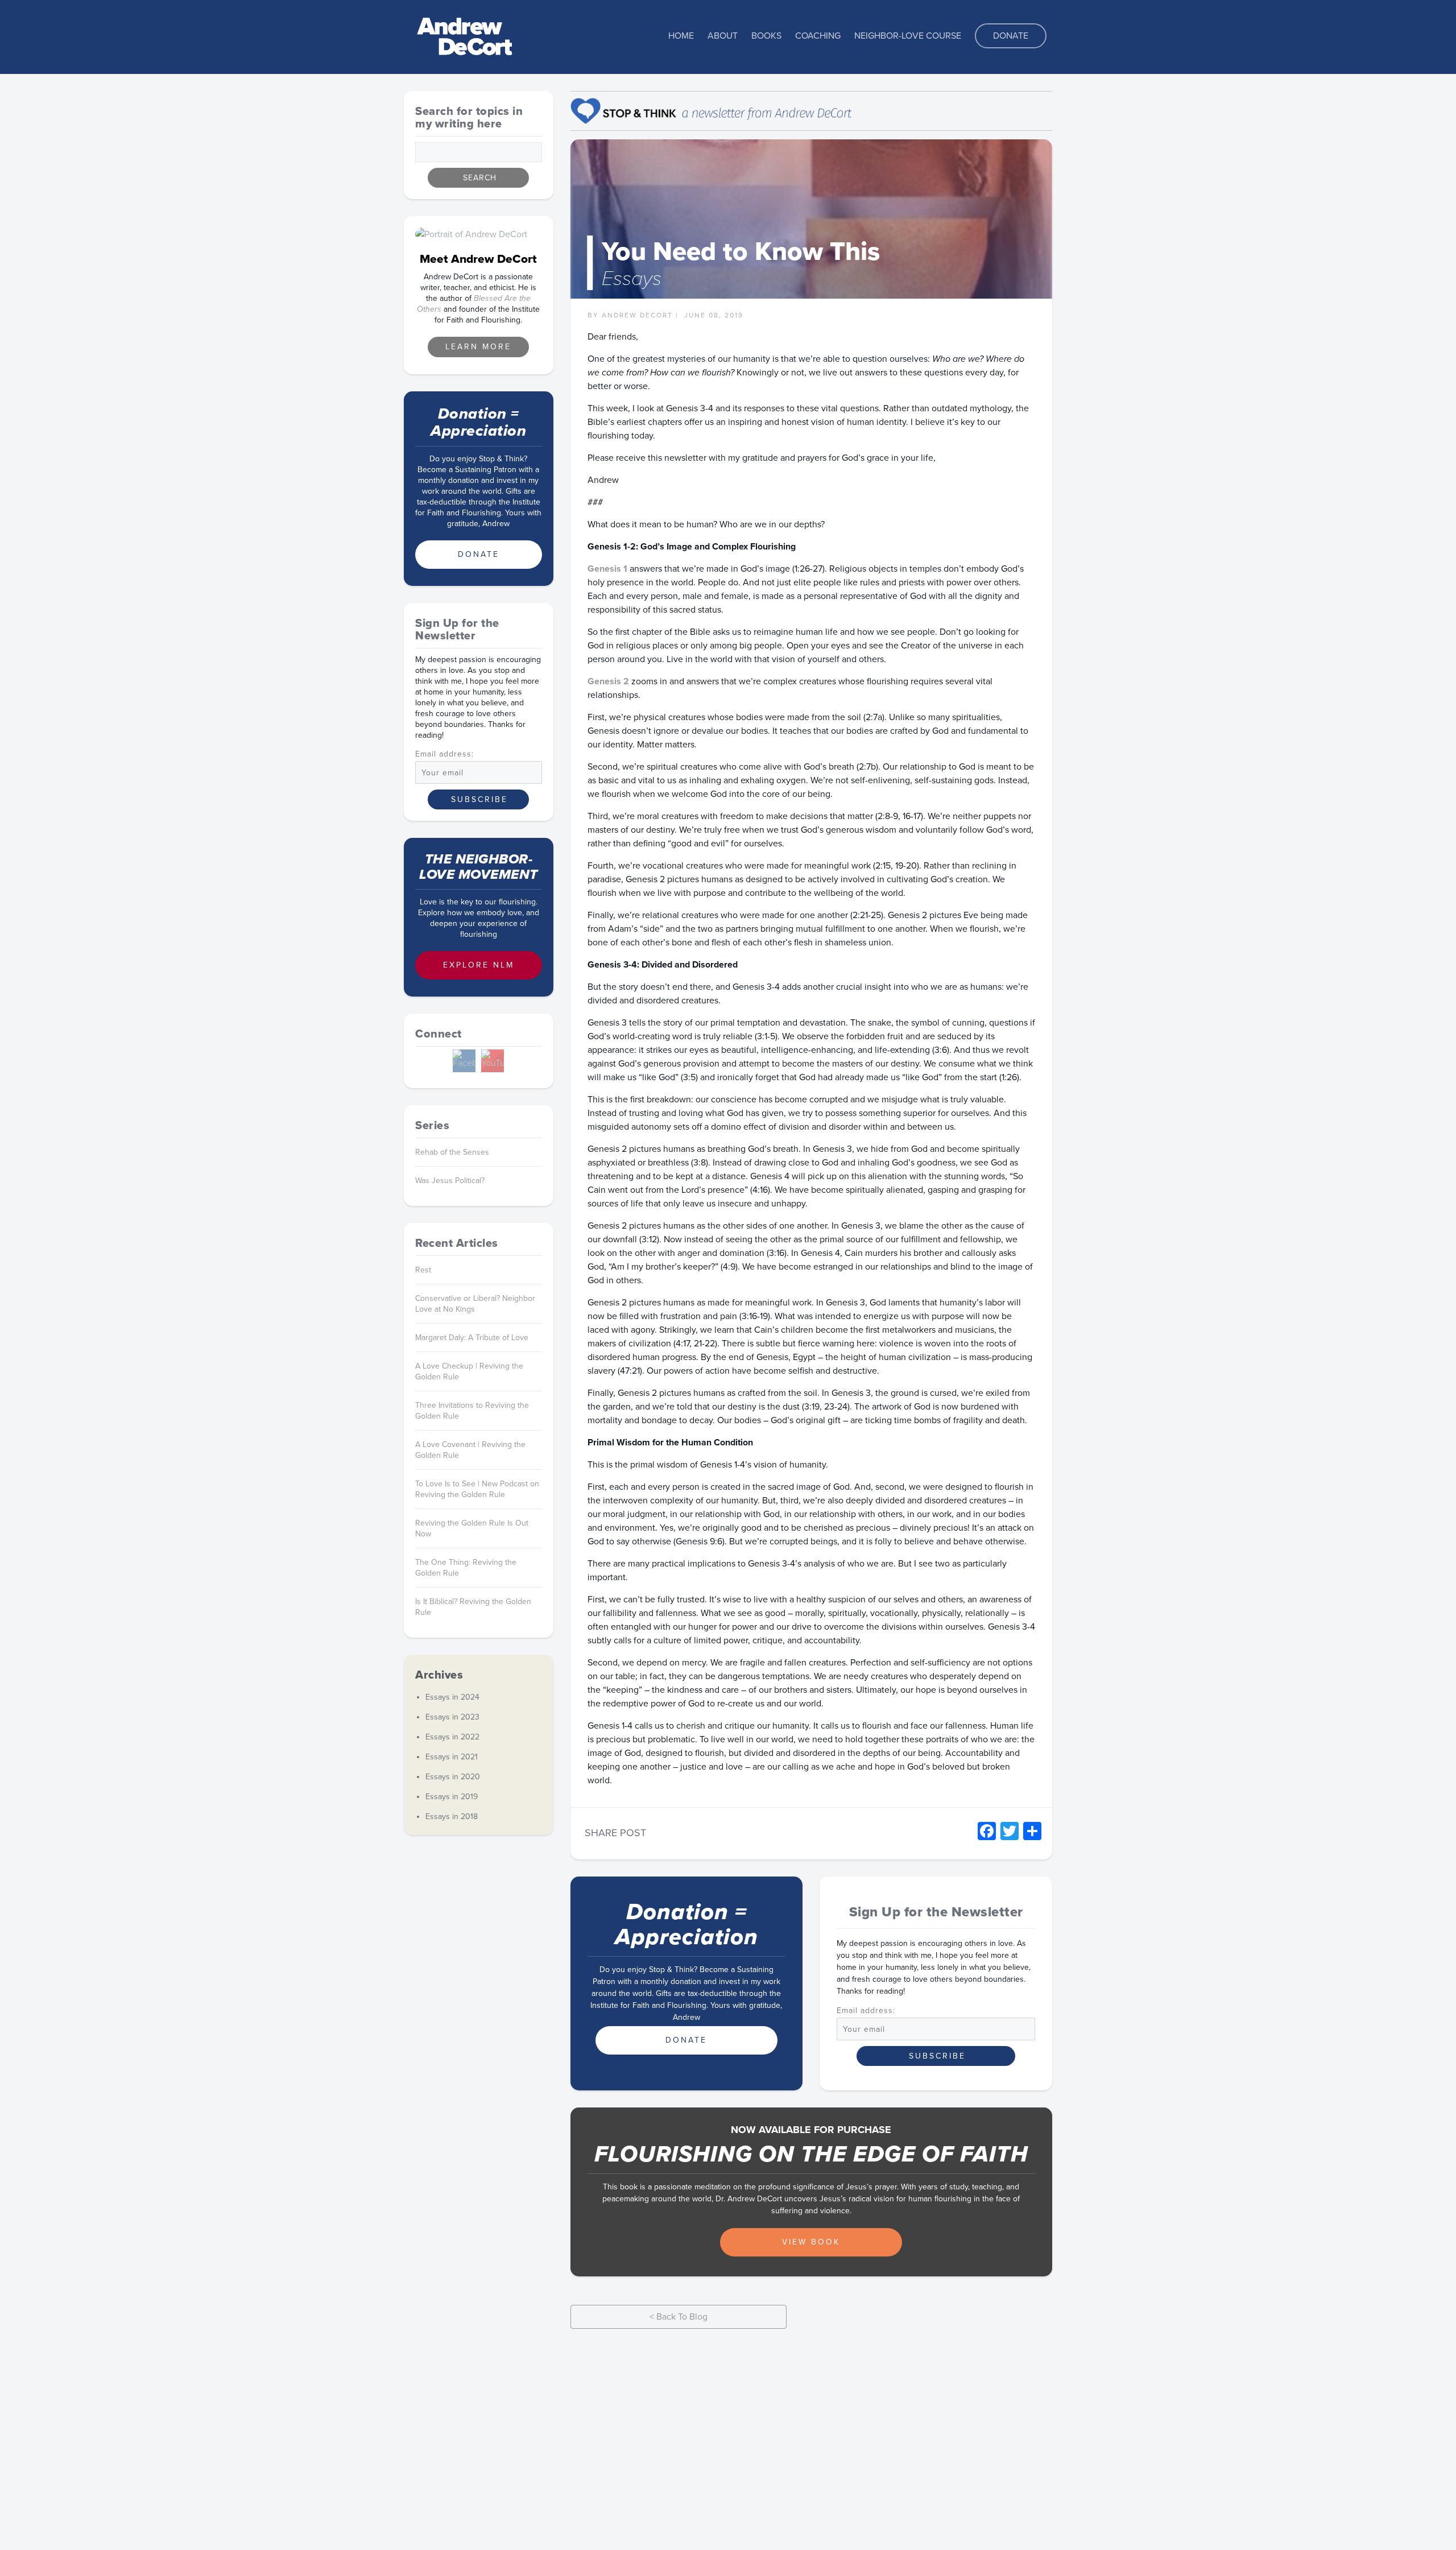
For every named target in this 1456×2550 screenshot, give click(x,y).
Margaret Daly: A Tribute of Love (472, 1338)
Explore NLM (479, 965)
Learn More (478, 347)
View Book (811, 2242)
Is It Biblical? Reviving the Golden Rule (473, 1607)
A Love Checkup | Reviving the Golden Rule (469, 1371)
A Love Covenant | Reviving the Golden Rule (470, 1450)
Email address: (866, 2011)
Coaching (818, 36)
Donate (1011, 36)
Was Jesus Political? (450, 1181)
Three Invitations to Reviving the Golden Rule (472, 1411)
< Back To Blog (679, 2317)
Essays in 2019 (452, 1797)
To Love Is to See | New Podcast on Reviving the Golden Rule (477, 1489)
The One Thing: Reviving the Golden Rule (466, 1568)
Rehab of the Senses (452, 1152)
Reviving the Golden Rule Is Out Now (472, 1528)
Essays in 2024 (452, 1697)
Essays (632, 278)
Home (681, 36)
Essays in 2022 (452, 1737)
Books (766, 36)
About (723, 36)
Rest (423, 1270)
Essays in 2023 (452, 1717)
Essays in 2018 (452, 1817)
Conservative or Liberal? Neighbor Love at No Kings (475, 1304)
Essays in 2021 (452, 1757)
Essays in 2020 (453, 1777)
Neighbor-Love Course (908, 36)
